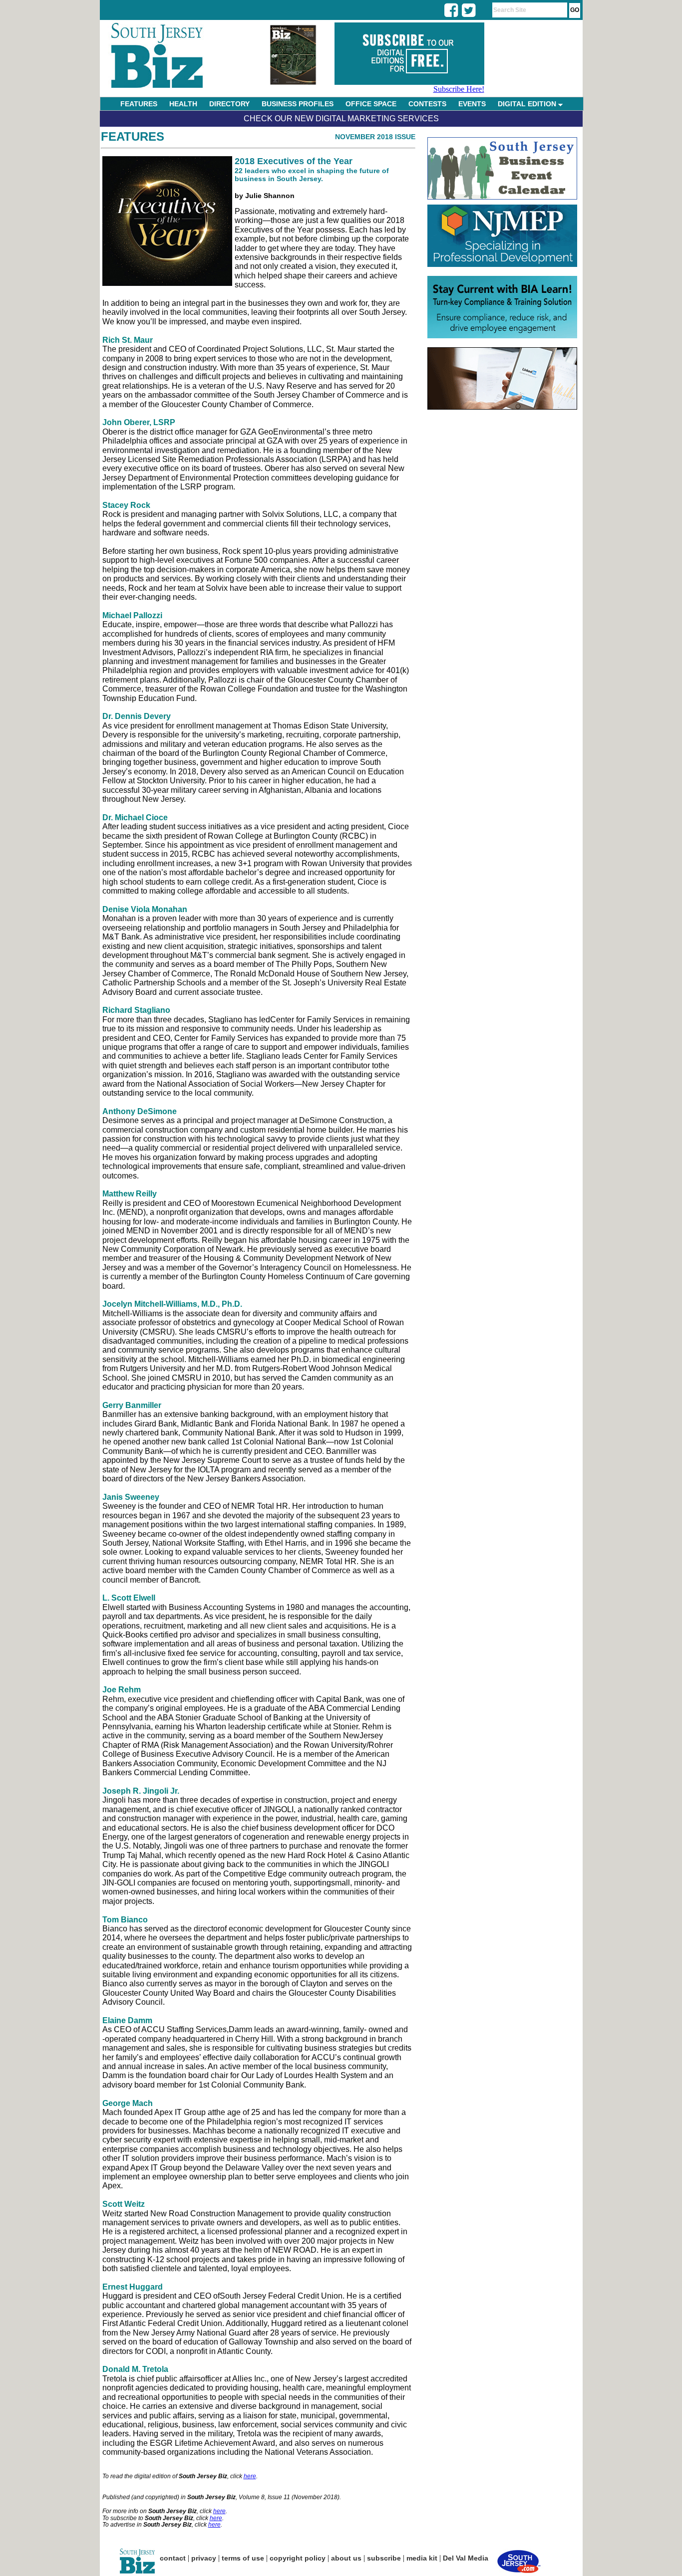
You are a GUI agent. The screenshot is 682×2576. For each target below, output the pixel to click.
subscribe (384, 2558)
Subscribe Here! (459, 89)
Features (133, 136)
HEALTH (183, 104)
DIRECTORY (229, 104)
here (250, 2476)
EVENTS (472, 104)
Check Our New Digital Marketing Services (341, 118)
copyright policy (298, 2558)
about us (346, 2558)
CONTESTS (427, 104)
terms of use (243, 2558)
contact (173, 2558)
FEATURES (139, 104)
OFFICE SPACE (371, 104)
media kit (422, 2558)
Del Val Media (466, 2558)
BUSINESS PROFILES (298, 104)
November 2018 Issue (375, 137)
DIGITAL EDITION (528, 104)
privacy (204, 2558)
